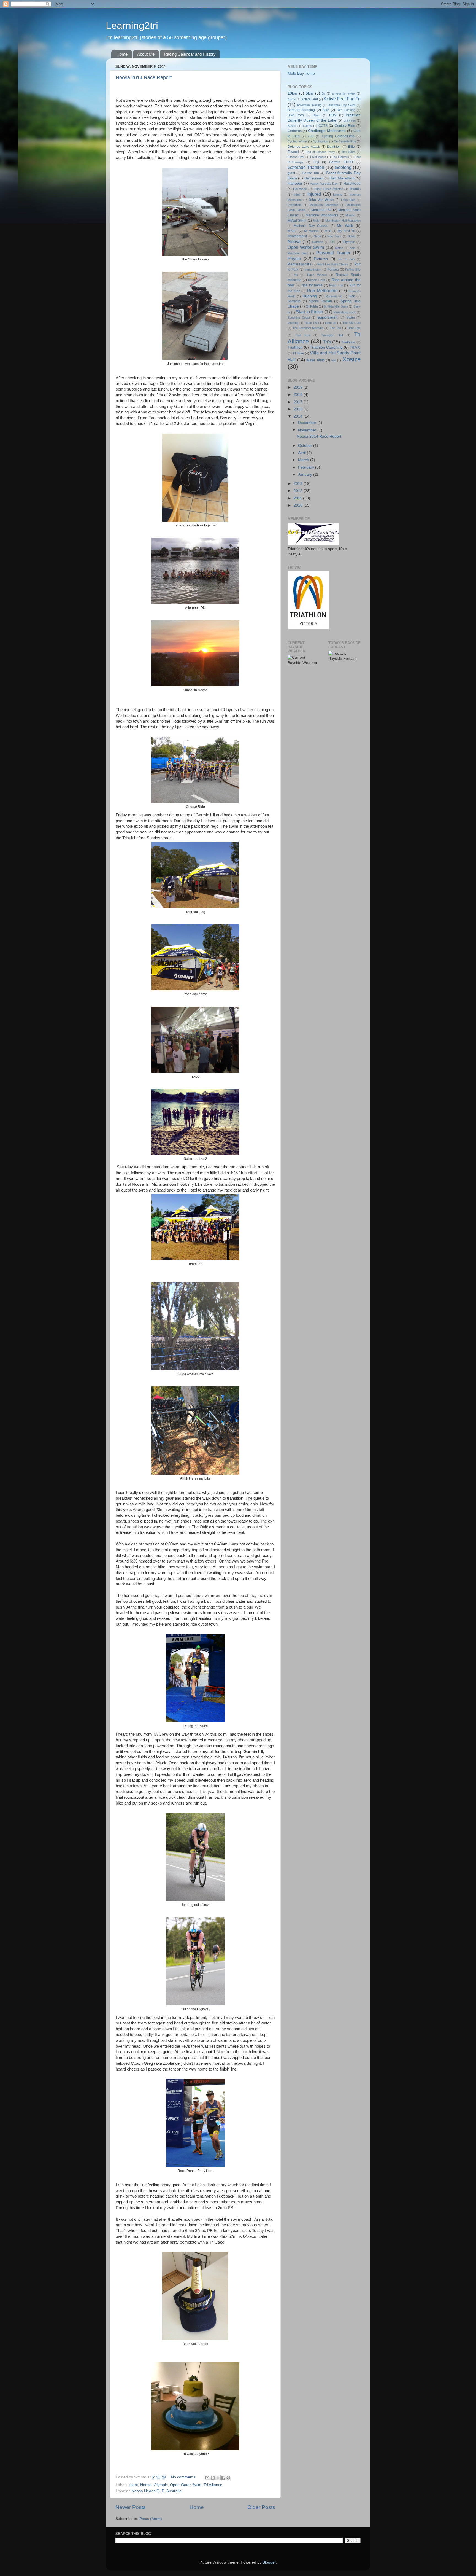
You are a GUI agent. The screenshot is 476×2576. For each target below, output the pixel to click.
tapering (293, 323)
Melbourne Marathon (324, 205)
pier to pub (346, 259)
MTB (328, 231)
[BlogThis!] (213, 2478)
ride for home (312, 285)
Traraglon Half (332, 335)
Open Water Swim (186, 2485)
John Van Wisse (321, 200)
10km (292, 93)
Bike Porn (296, 115)
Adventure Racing (309, 105)
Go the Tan (311, 173)
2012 (299, 491)
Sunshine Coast (299, 318)
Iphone (338, 195)
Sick (352, 296)
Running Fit (334, 296)
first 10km (348, 152)
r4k (296, 275)
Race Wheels (317, 275)
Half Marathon (342, 178)
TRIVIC (355, 348)
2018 (299, 395)
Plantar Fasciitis (299, 264)
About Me (146, 54)
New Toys (334, 236)
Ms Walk (345, 226)
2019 (299, 387)
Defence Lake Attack (304, 147)
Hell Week (300, 189)
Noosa (146, 2485)
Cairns (307, 126)
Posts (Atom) (151, 2519)
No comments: (184, 2477)
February (307, 467)
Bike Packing (346, 110)
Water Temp (316, 360)
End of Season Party (320, 152)
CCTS (323, 126)
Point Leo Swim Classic (333, 264)
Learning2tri (132, 25)
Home (122, 54)
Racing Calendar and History (190, 54)
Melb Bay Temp (301, 73)
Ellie (351, 147)
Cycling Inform (297, 141)
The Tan (335, 328)
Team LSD (312, 323)
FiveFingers (318, 157)
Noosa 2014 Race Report (144, 77)
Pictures (321, 259)
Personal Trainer (333, 253)
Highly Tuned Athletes (328, 189)
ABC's (292, 99)
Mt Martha (311, 231)
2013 (299, 484)
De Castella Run (345, 141)
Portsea (333, 270)
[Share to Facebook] (223, 2478)
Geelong (343, 167)
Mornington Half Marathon (343, 221)
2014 (299, 416)
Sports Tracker (321, 301)
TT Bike (298, 353)
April (302, 453)
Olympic (161, 2485)
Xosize (351, 359)
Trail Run (302, 335)
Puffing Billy (353, 270)
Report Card (317, 280)
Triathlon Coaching (326, 347)
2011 (298, 498)
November (308, 430)
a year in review (344, 93)
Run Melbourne (322, 291)
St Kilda (312, 306)
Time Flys (354, 328)
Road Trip (336, 285)
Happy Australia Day (324, 184)
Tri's (327, 342)
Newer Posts (131, 2507)
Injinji (297, 195)
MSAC (292, 231)
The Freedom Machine (308, 328)
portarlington (313, 270)
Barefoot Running (301, 110)
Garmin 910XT (341, 162)
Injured (314, 194)
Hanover (295, 183)
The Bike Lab (351, 323)
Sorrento (294, 301)
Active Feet (310, 99)
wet (334, 360)
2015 (299, 409)
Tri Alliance (213, 2485)
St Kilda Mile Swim (336, 306)
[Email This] (207, 2478)
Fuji (316, 162)
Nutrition (318, 242)
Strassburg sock (345, 312)
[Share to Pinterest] (228, 2478)
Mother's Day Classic (311, 226)
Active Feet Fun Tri (342, 99)
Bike (326, 110)
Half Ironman (314, 178)
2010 (299, 505)
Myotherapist (297, 236)
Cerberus (295, 131)
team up (331, 323)
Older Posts (261, 2507)
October (306, 446)
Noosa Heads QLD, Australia (157, 2491)
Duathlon (334, 147)
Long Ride (348, 200)
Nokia (351, 236)
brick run (350, 120)
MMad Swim (297, 221)
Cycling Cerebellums (338, 136)
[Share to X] (218, 2478)
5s (323, 93)
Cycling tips (320, 141)
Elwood (293, 152)
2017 (299, 402)
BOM (333, 115)
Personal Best (298, 253)
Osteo (339, 248)
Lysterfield (294, 205)
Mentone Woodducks (322, 215)
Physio (294, 259)
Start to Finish (309, 312)
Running (310, 296)
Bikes (317, 115)
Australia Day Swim (342, 105)
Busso (292, 126)
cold (311, 136)
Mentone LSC (322, 210)
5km (309, 93)
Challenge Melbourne (327, 131)
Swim (351, 318)
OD (333, 242)
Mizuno (350, 215)
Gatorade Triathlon (306, 167)
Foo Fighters (340, 157)
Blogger (269, 2562)
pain (353, 248)
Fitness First (296, 157)
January (306, 474)
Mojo (316, 221)
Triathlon (295, 347)
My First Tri (346, 231)
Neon (317, 236)
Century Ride (345, 126)
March (304, 460)
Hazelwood (352, 184)
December (308, 423)
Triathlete (348, 342)
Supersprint (327, 317)
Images (355, 189)
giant (134, 2485)
